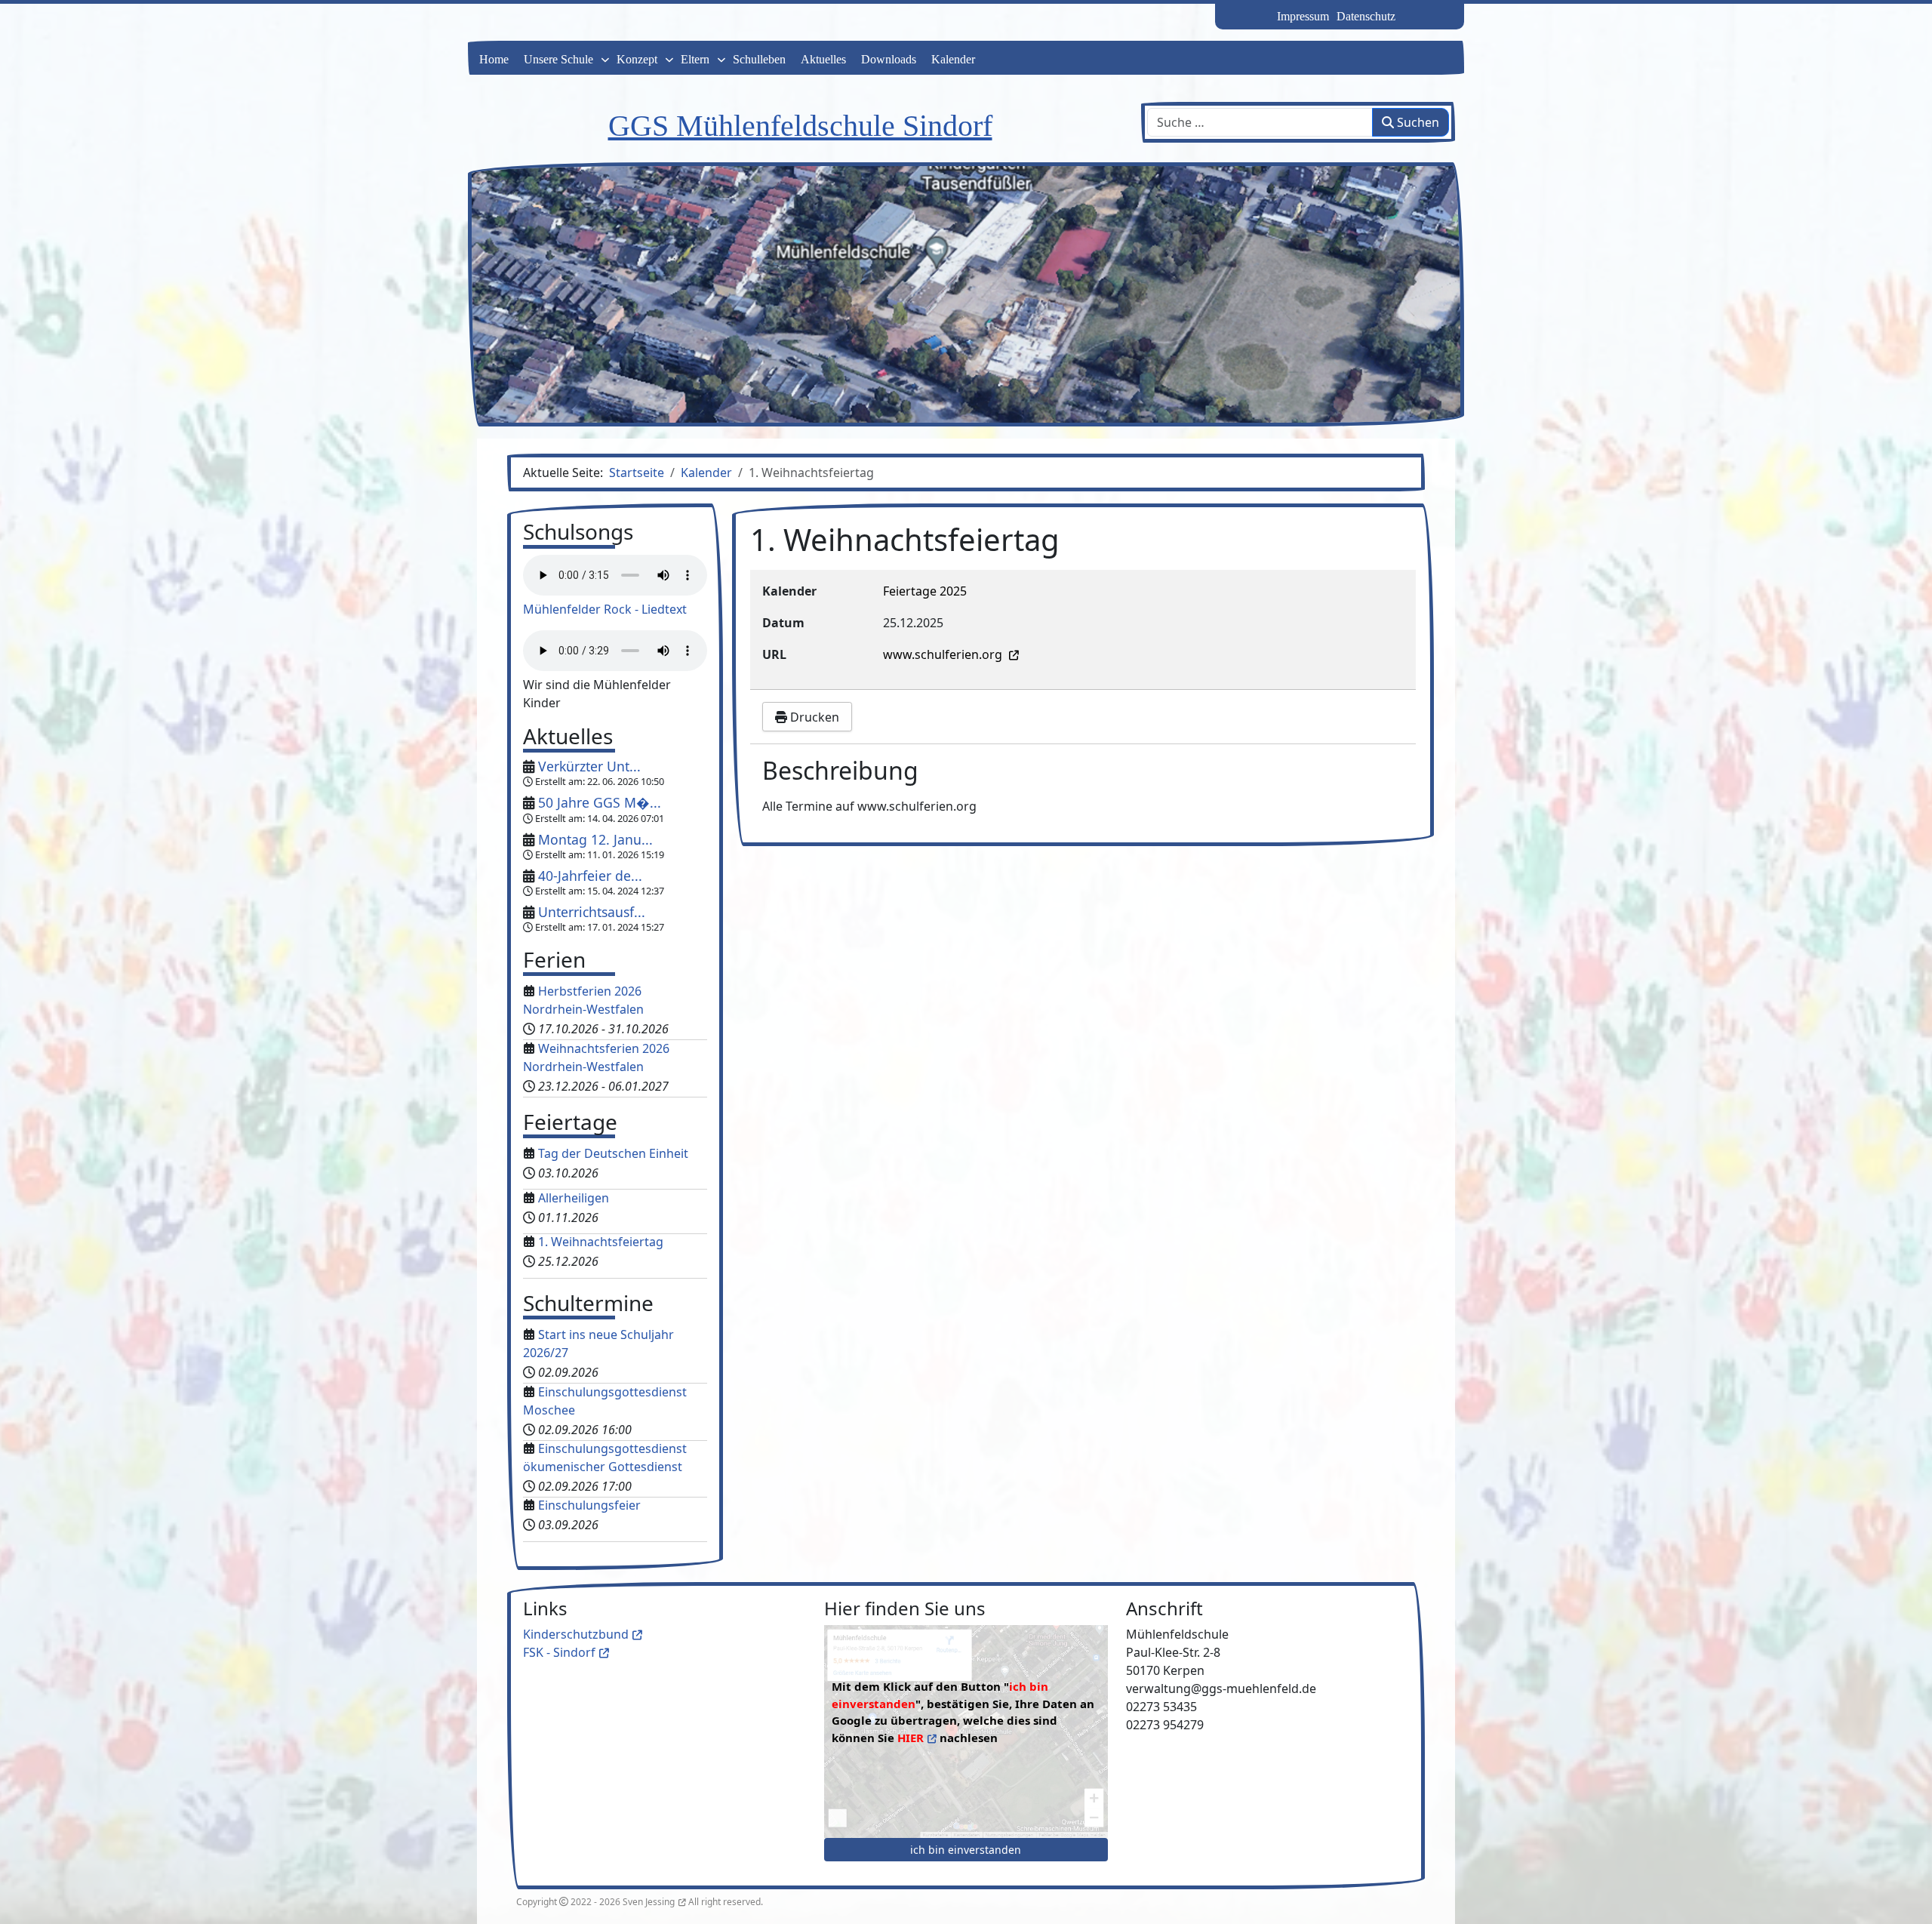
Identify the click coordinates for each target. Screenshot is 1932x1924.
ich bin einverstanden (966, 1850)
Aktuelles (823, 59)
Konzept (637, 59)
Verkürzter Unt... (589, 766)
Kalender (953, 59)
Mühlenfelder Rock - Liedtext (605, 609)
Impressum (1303, 16)
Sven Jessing (649, 1902)
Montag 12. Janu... (595, 839)
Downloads (889, 59)
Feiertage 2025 (925, 591)
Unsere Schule (558, 59)
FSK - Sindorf (559, 1652)
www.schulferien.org (944, 654)
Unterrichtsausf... (592, 912)
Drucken (813, 717)
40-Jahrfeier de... (590, 876)
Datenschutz (1366, 16)
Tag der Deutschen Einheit (613, 1153)
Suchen (1417, 122)
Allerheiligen (574, 1198)
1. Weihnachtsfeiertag (601, 1242)
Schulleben (759, 59)
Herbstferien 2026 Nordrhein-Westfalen (583, 1000)
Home (494, 59)
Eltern (695, 59)
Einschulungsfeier (589, 1505)
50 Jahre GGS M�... (600, 802)
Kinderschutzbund (576, 1634)
